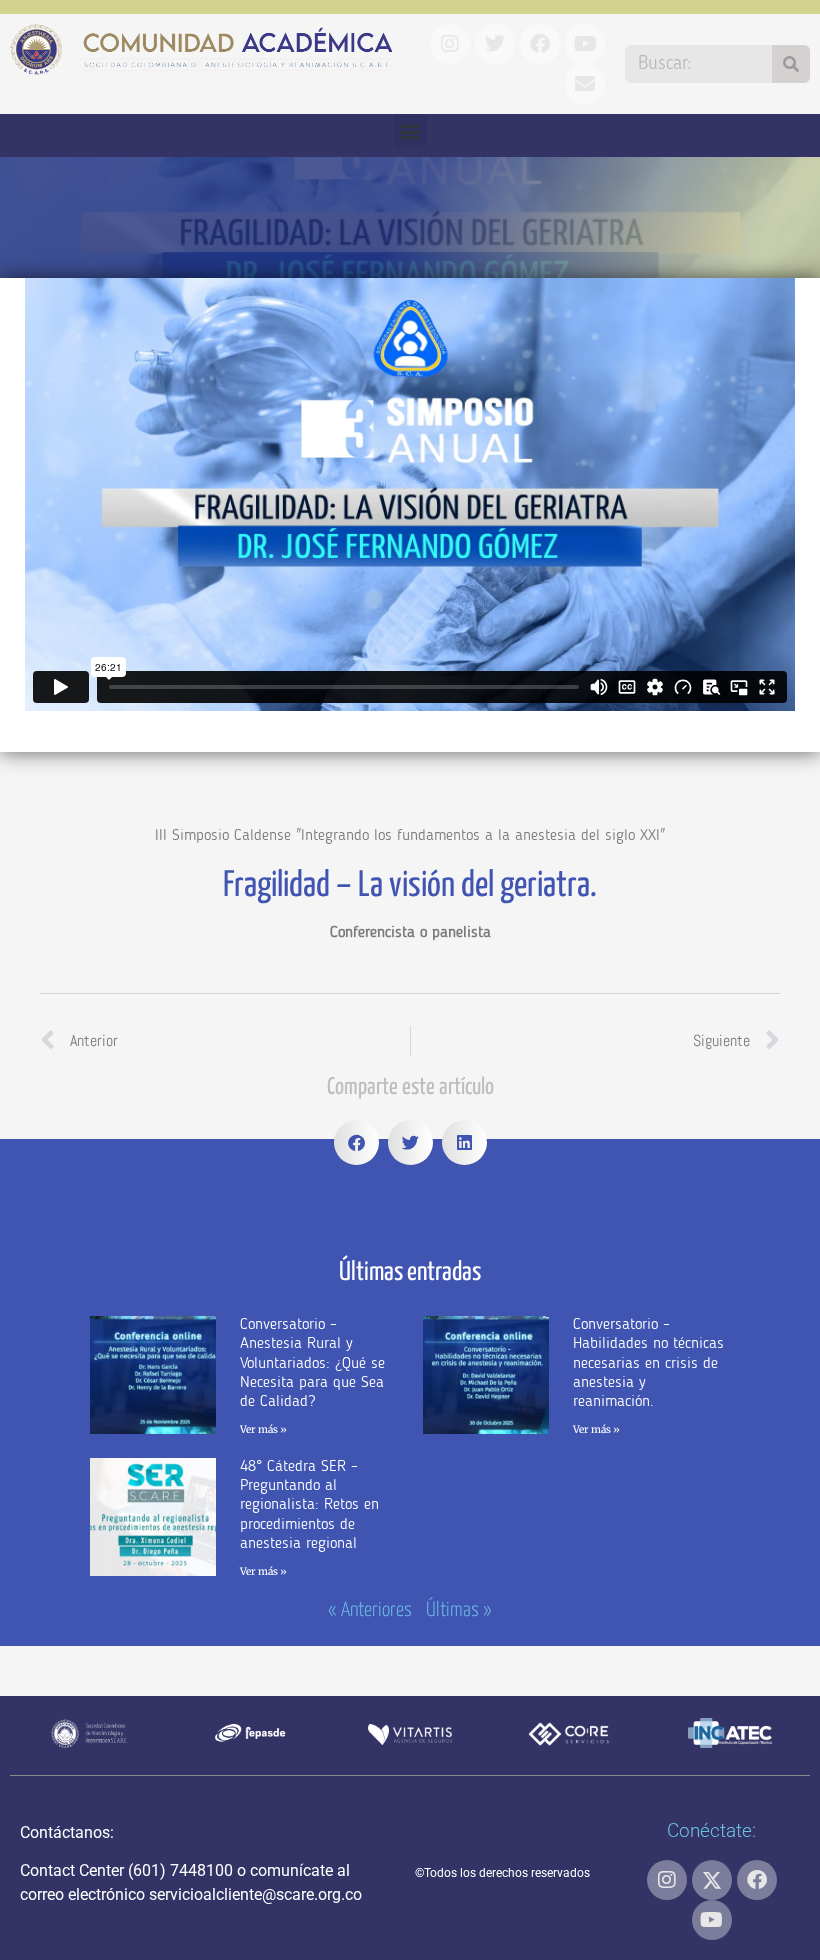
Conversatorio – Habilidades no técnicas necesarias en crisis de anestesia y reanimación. (648, 1363)
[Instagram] (667, 1880)
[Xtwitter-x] (712, 1880)
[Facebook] (757, 1880)
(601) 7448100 (180, 1870)
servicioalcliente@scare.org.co (255, 1894)
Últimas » (459, 1610)
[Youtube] (712, 1920)
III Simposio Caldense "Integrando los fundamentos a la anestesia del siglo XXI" (410, 836)
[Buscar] (791, 64)
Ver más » (263, 1429)
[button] (410, 130)
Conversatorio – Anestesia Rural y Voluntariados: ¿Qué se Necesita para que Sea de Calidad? (312, 1363)
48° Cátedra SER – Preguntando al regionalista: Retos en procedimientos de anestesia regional (309, 1505)
